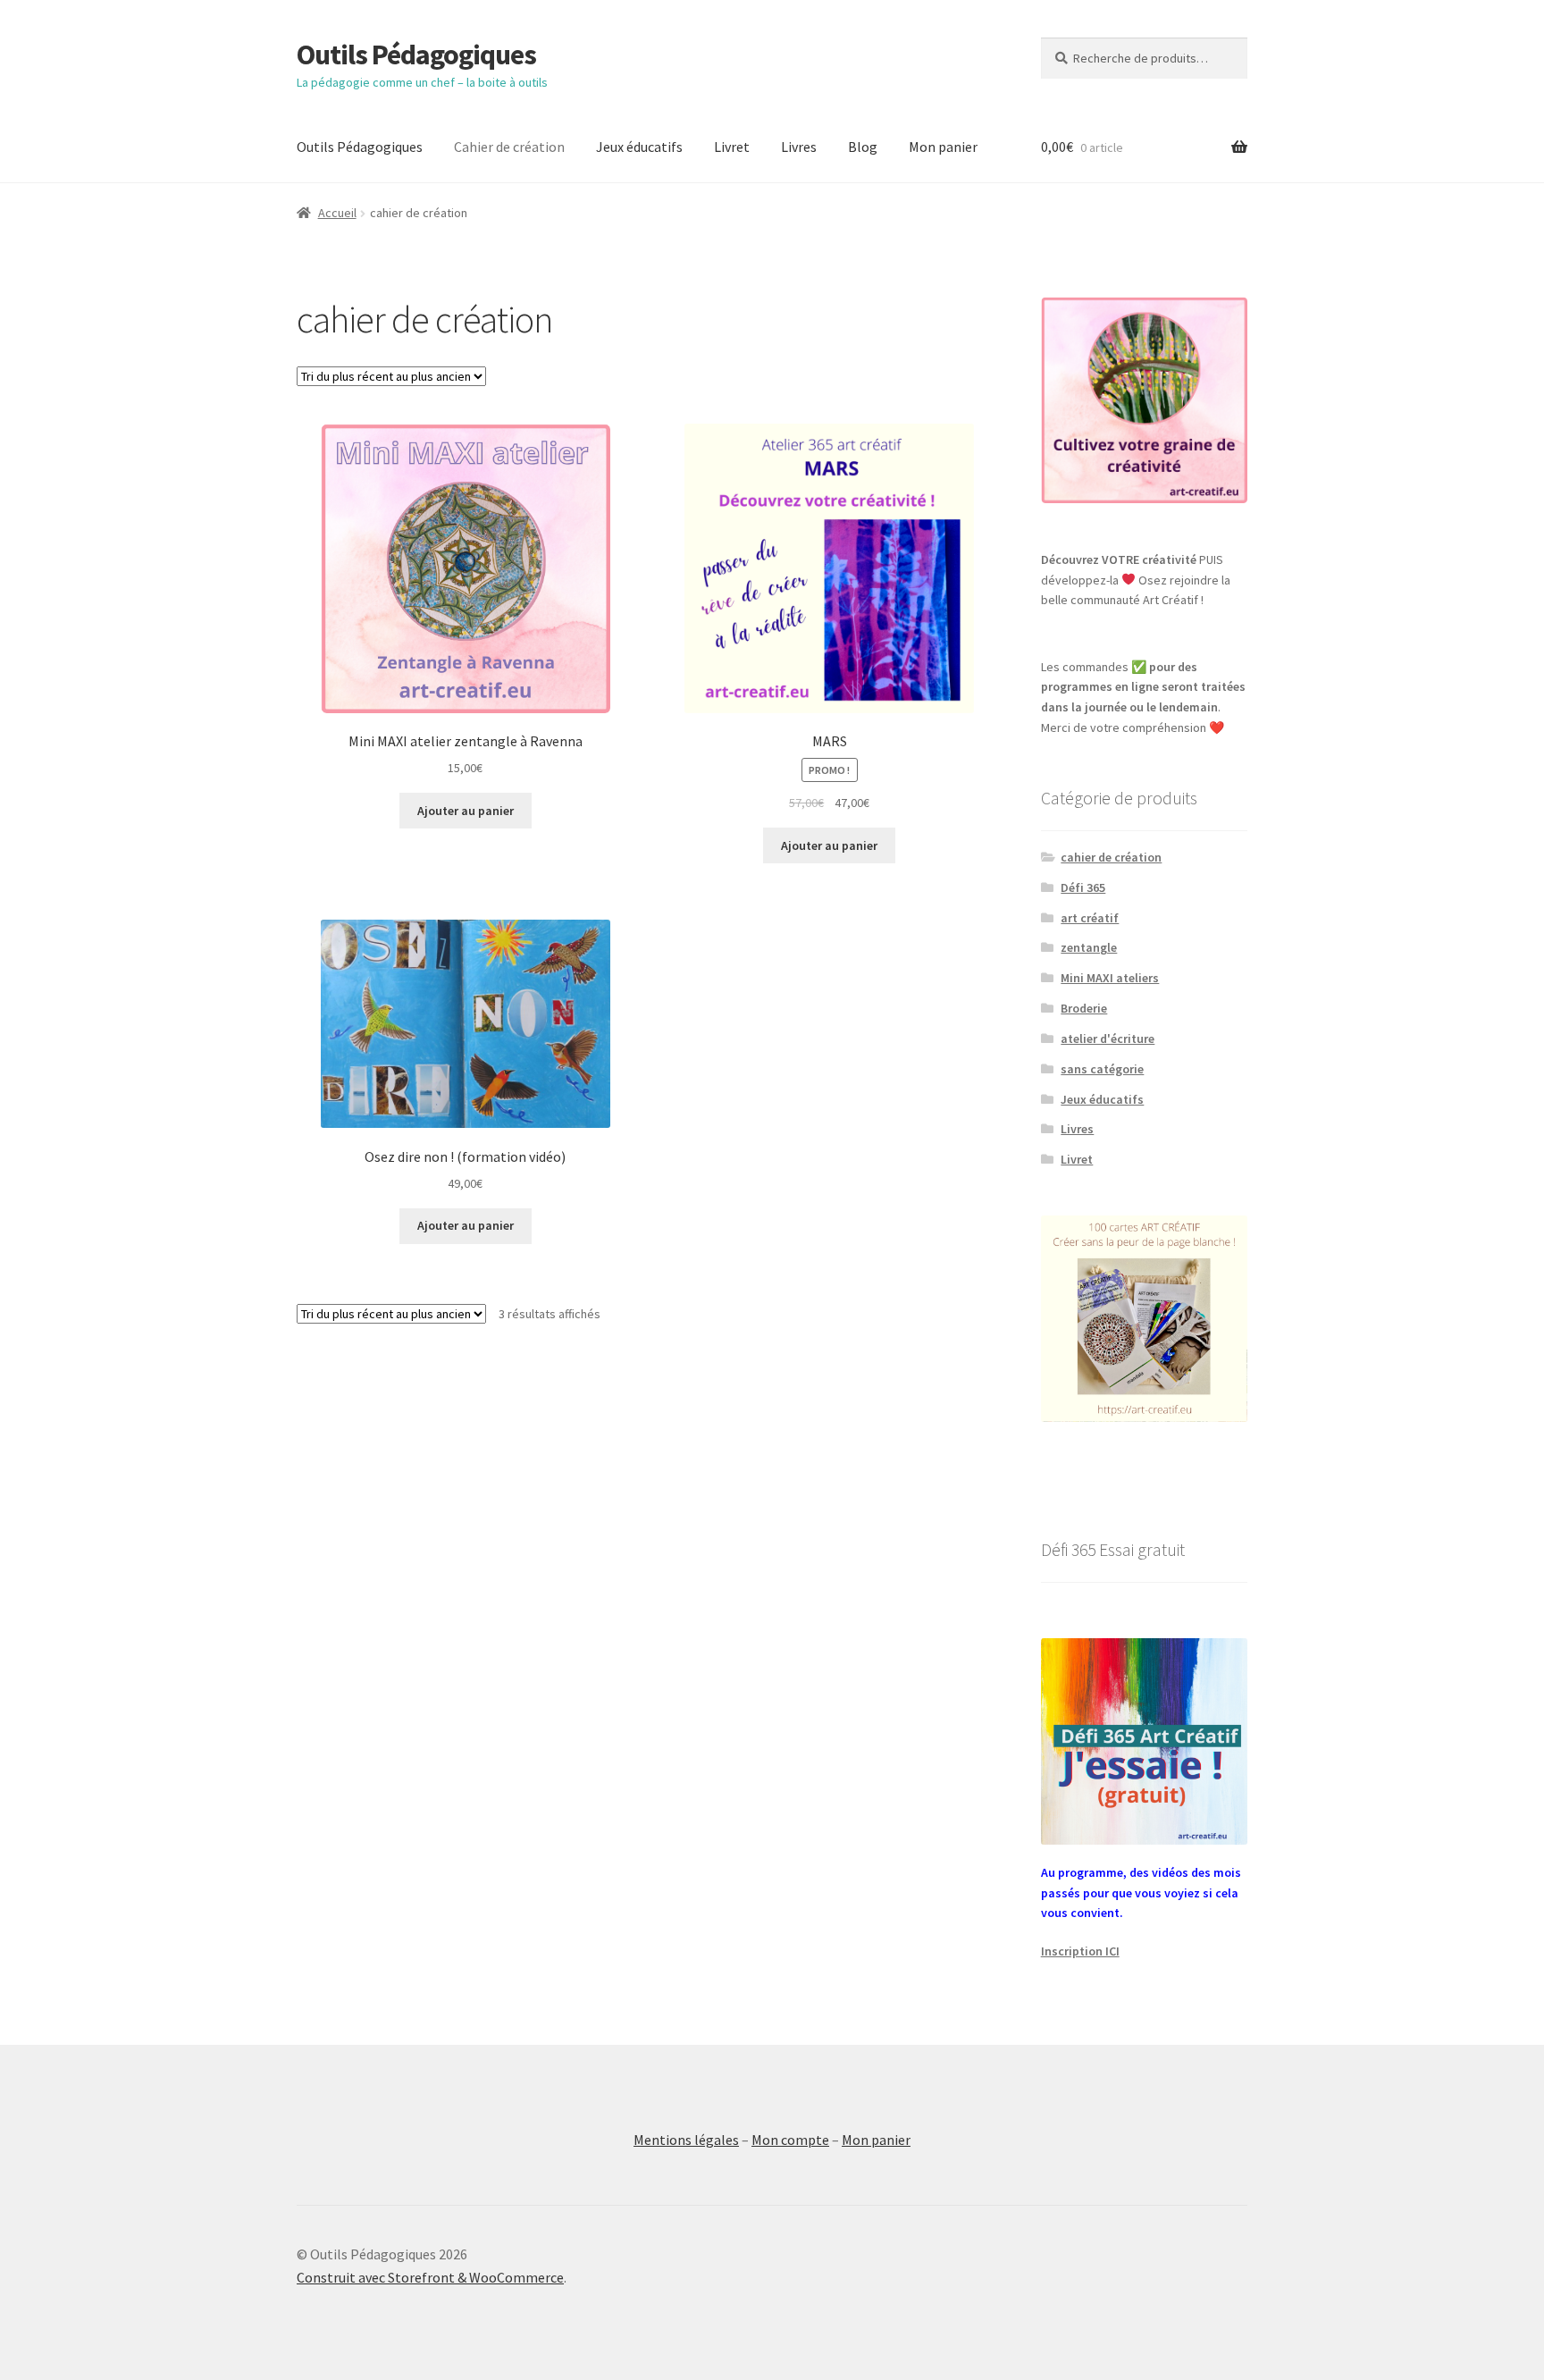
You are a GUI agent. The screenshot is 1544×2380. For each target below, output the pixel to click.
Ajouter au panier (466, 811)
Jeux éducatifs (639, 147)
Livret (732, 147)
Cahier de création (509, 147)
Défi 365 (1083, 887)
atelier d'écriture (1108, 1039)
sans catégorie (1102, 1069)
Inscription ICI (1080, 1951)
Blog (863, 147)
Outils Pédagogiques (416, 55)
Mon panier (943, 147)
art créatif (1090, 918)
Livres (799, 147)
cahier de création (1111, 857)
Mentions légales (686, 2140)
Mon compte (790, 2140)
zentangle (1089, 947)
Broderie (1084, 1008)
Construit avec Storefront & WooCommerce (430, 2277)
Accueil (337, 213)
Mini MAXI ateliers (1110, 978)
